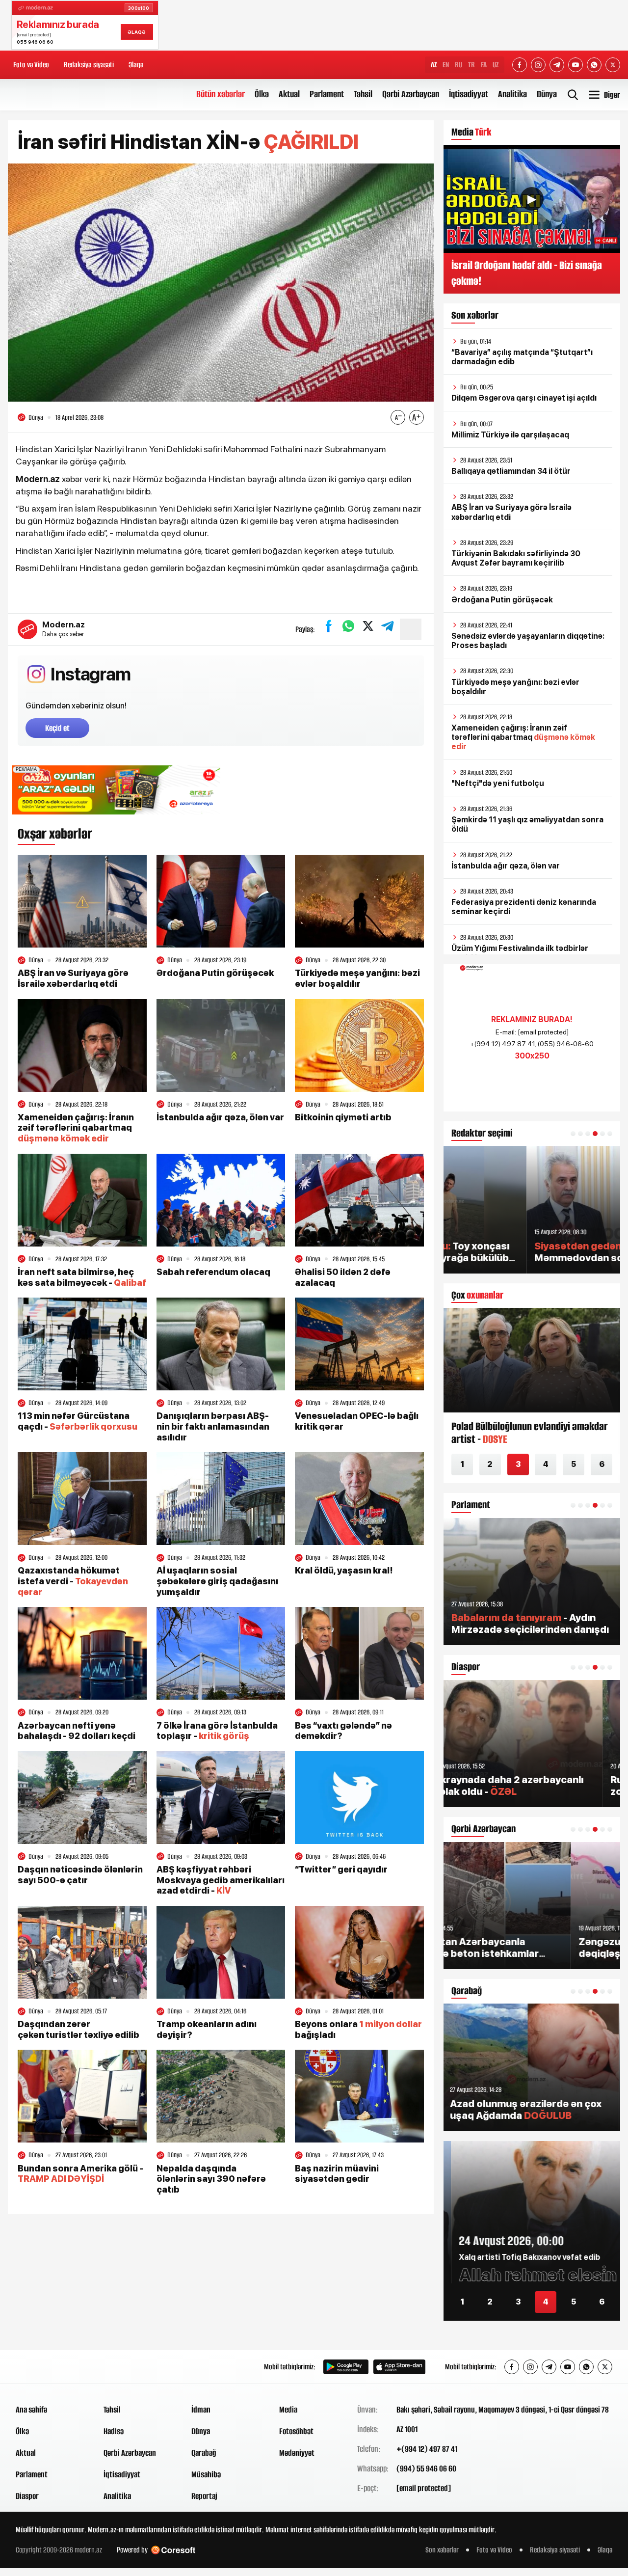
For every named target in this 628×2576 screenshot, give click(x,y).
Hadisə (114, 2431)
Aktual (289, 94)
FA (484, 65)
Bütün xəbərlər (221, 94)
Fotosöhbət (296, 2431)
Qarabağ (204, 2453)
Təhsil (363, 94)
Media (288, 2410)
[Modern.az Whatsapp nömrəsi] (594, 65)
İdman (201, 2410)
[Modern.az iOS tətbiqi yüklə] (399, 2367)
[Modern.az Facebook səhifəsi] (520, 65)
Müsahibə (206, 2474)
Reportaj (204, 2496)
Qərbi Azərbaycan (411, 94)
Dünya (547, 94)
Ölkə (262, 94)
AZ (434, 65)
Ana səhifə (31, 2410)
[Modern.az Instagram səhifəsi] (538, 65)
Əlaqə (136, 65)
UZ (496, 65)
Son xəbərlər (442, 2550)
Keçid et (57, 728)
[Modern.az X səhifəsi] (613, 65)
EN (446, 65)
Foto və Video (31, 65)
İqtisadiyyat (469, 94)
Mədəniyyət (297, 2453)
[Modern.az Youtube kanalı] (576, 65)
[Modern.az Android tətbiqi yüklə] (346, 2367)
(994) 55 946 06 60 (426, 2468)
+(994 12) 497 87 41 (427, 2449)
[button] (573, 1134)
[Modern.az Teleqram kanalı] (557, 65)
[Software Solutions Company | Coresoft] (173, 2550)
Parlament (327, 94)
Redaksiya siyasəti (89, 65)
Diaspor (27, 2496)
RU (458, 65)
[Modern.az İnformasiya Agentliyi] (53, 2367)
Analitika (512, 94)
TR (471, 65)
